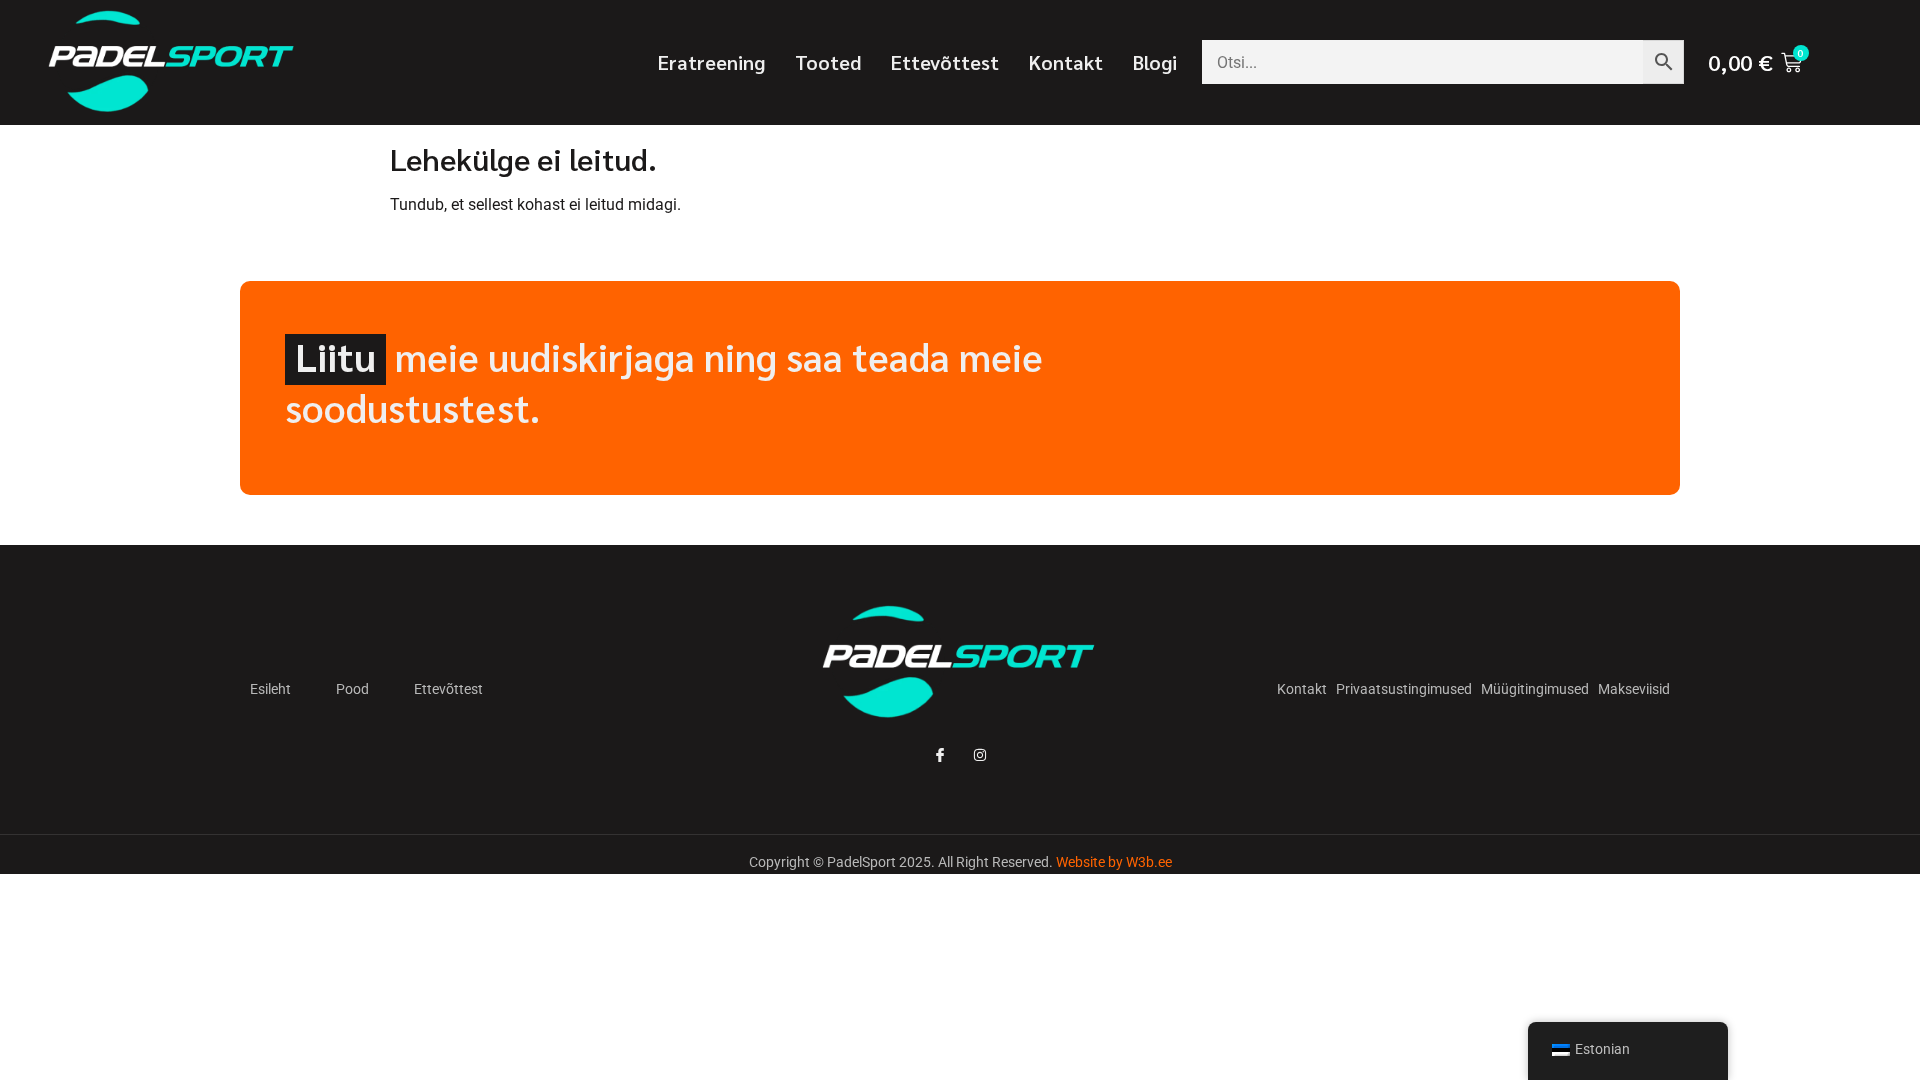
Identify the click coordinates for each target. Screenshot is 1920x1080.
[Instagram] (980, 754)
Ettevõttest (945, 62)
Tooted (828, 62)
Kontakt (1066, 62)
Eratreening (711, 62)
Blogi (1155, 62)
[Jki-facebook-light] (939, 754)
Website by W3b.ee (1114, 862)
